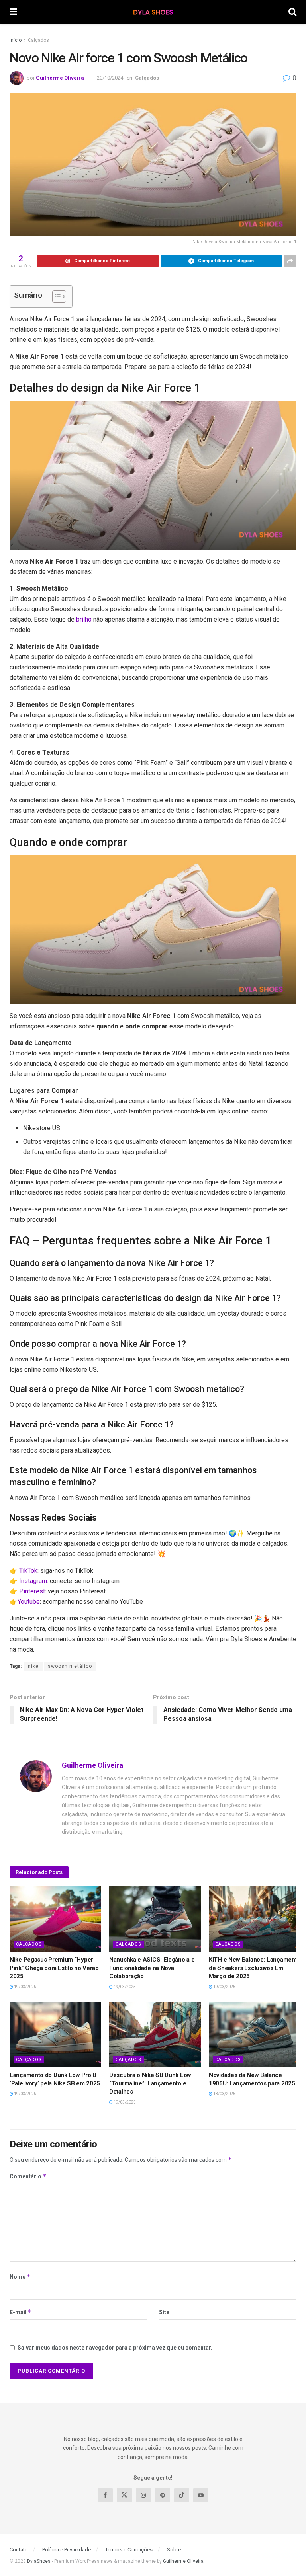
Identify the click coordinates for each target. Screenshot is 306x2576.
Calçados (38, 40)
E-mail (21, 2312)
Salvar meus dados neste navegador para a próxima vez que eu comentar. (115, 2348)
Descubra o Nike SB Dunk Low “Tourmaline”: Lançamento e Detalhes (150, 2083)
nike (33, 1666)
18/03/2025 (224, 2094)
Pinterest (32, 1591)
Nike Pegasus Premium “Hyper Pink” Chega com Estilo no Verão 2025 (54, 1968)
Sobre (174, 2549)
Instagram (33, 1581)
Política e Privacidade (67, 2549)
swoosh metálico (70, 1666)
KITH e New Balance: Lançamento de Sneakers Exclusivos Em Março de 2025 (255, 1968)
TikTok (28, 1571)
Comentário (28, 2176)
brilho (84, 619)
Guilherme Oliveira (60, 78)
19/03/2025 (25, 1987)
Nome (20, 2277)
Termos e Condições (129, 2549)
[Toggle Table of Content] (55, 296)
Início (16, 40)
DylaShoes (39, 2561)
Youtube (29, 1602)
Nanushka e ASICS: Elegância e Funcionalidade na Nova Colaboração (152, 1968)
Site (164, 2312)
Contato (19, 2549)
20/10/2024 (110, 78)
